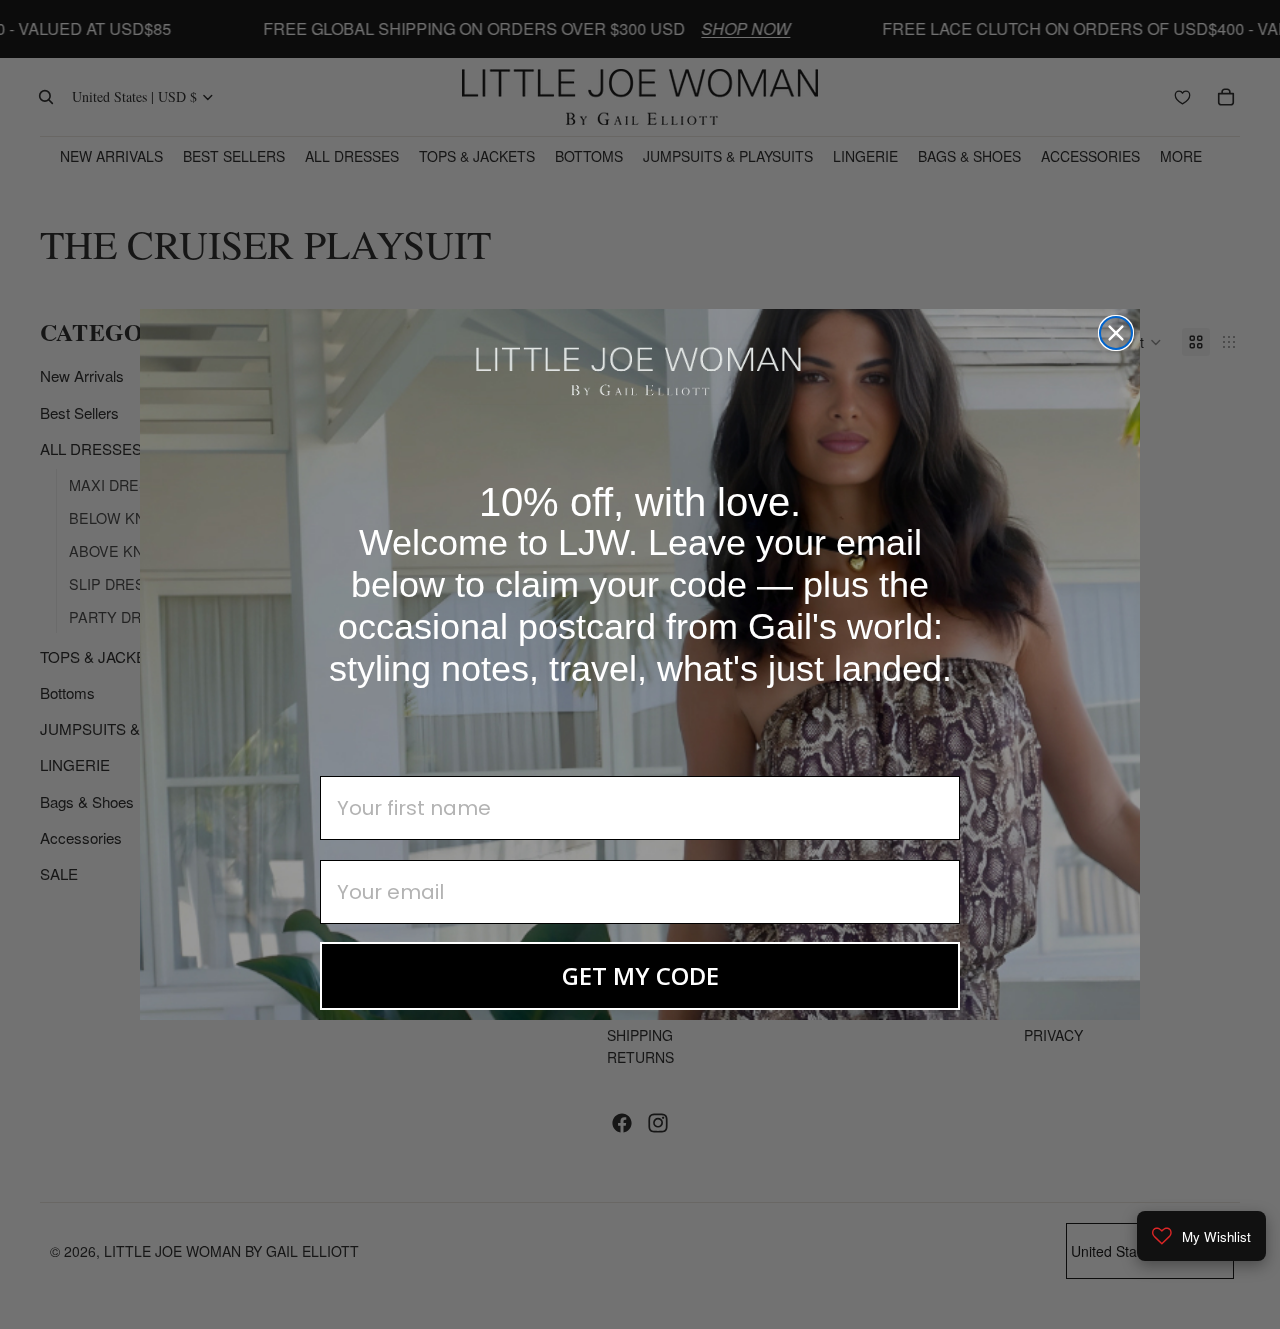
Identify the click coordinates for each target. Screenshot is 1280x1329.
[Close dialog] (1116, 333)
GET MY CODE (640, 975)
